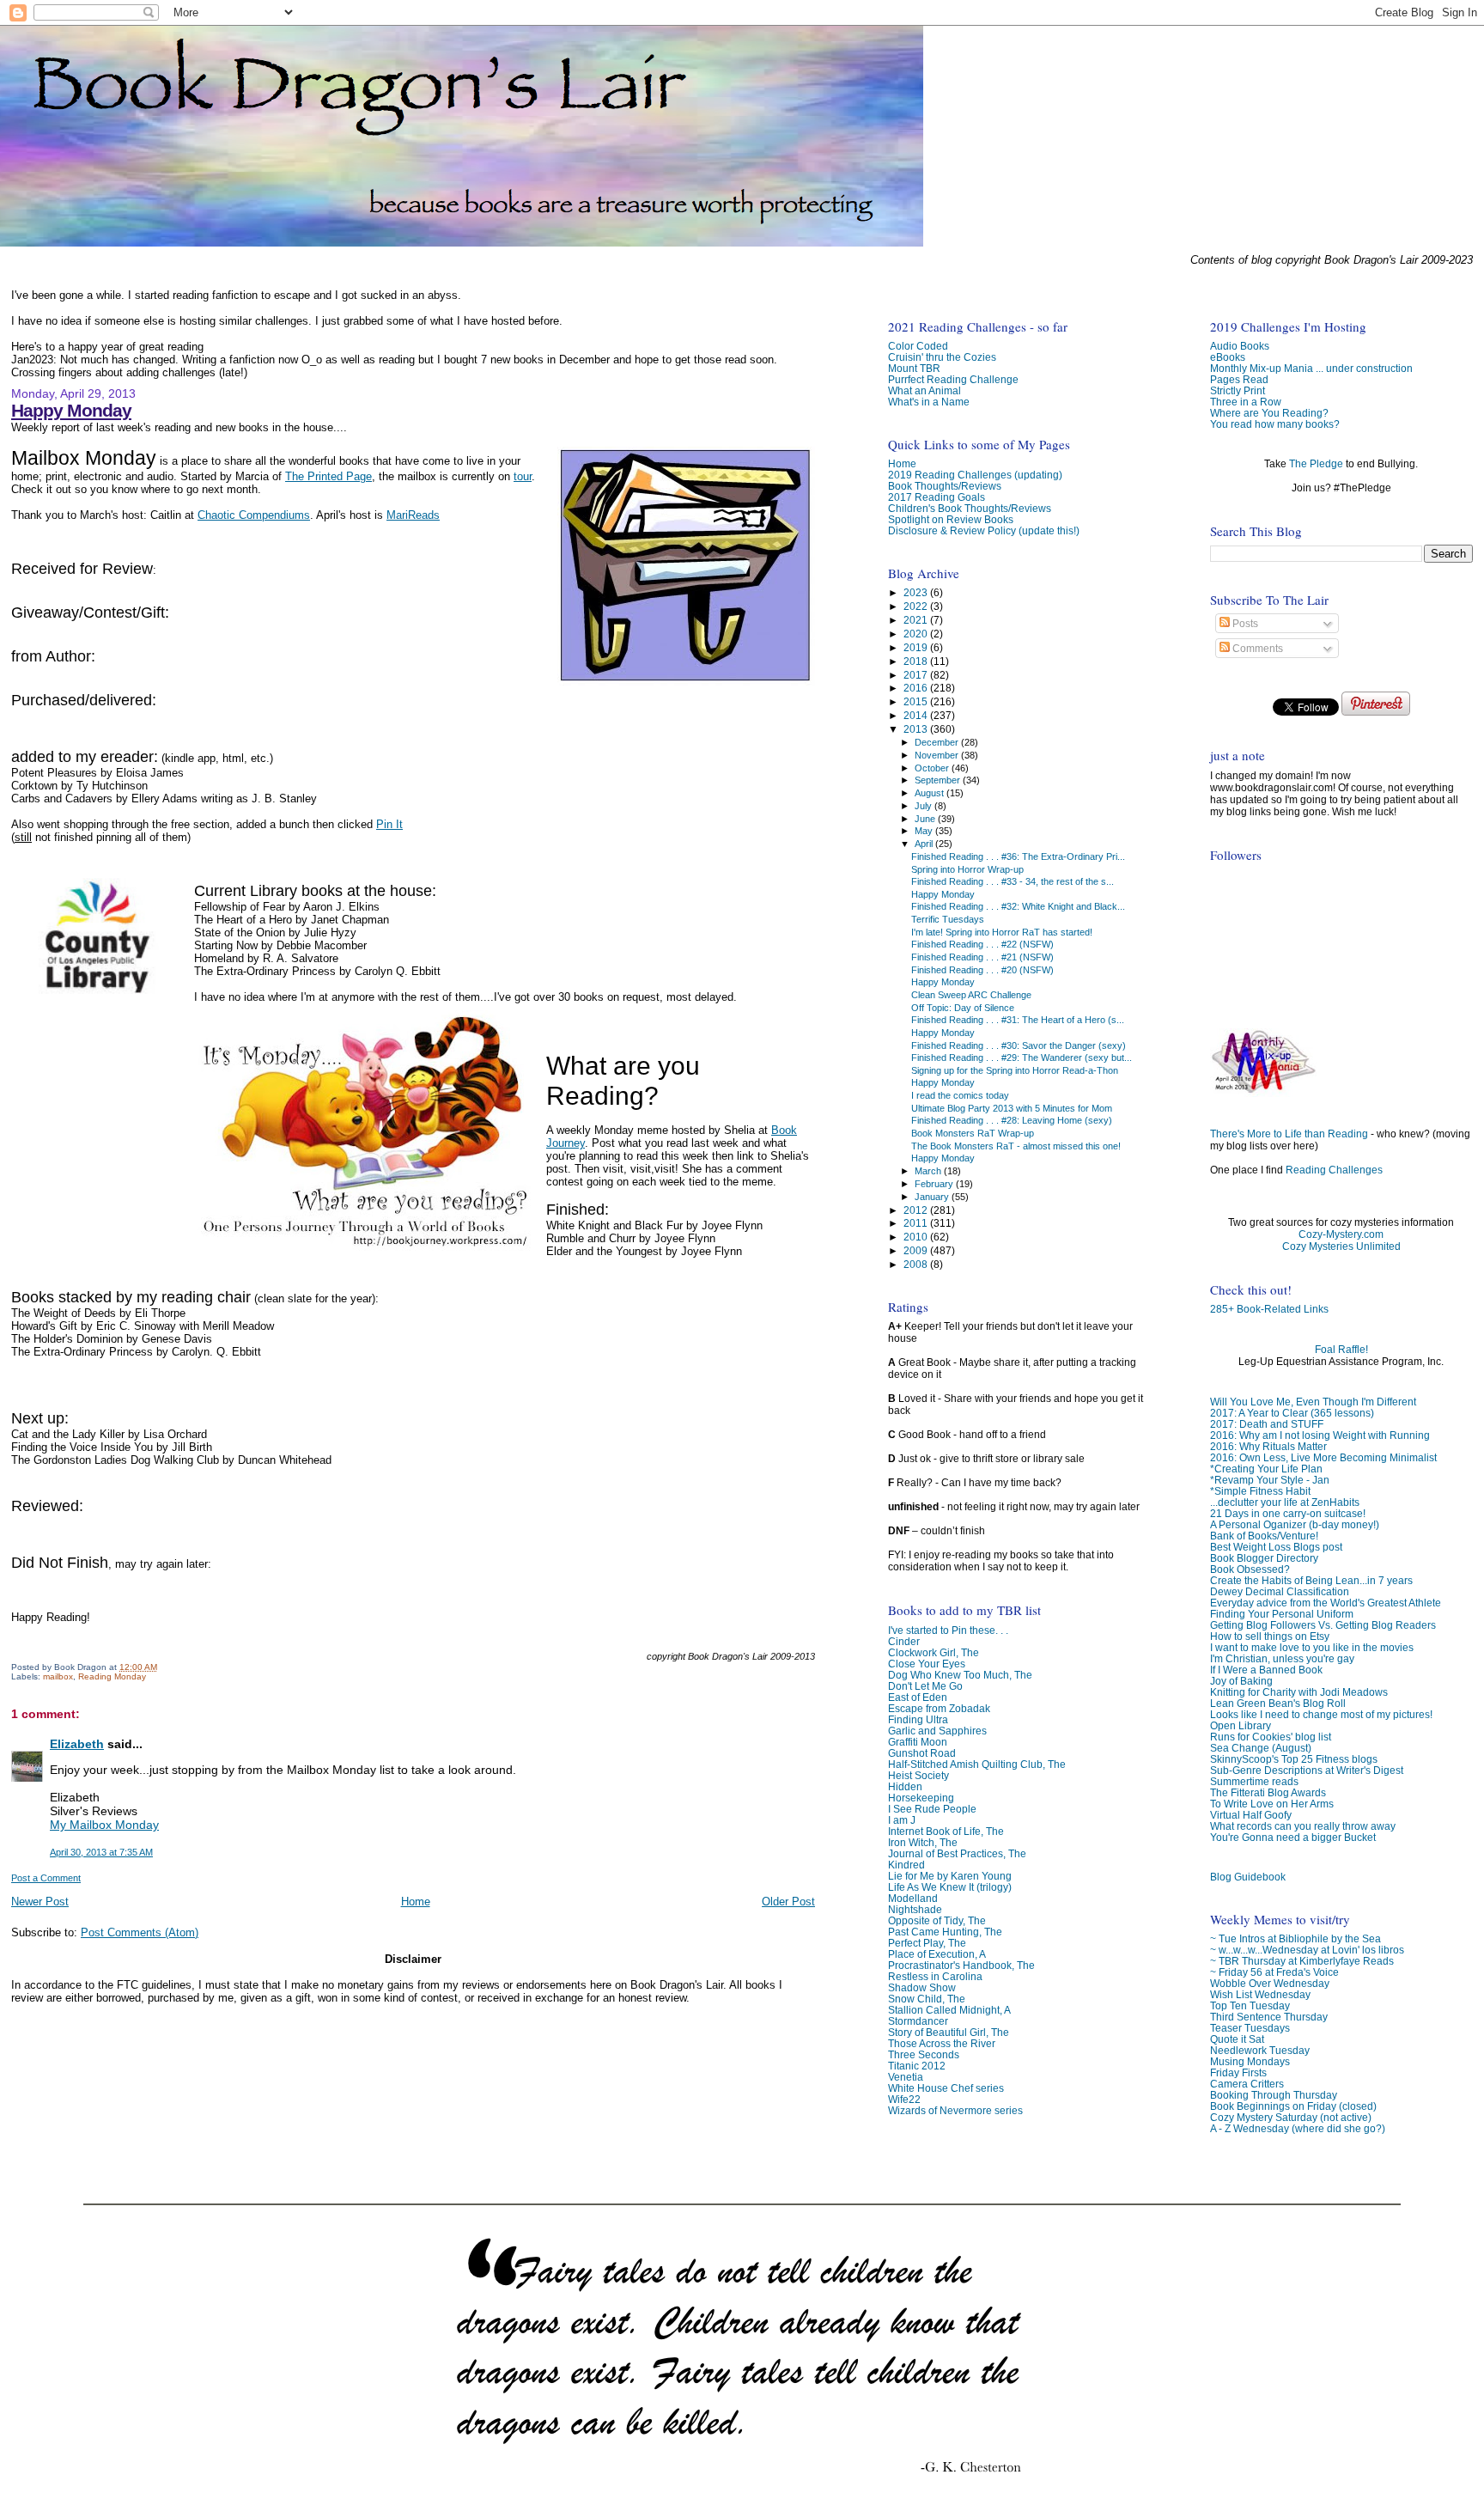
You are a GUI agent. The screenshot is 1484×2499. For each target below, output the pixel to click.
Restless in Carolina (935, 1976)
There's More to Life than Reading (1289, 1134)
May (925, 831)
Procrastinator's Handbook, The (961, 1965)
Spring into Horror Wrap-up (967, 869)
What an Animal (924, 390)
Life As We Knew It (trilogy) (950, 1887)
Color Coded (918, 346)
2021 (917, 620)
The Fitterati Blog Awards (1268, 1792)
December (938, 742)
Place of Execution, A (937, 1954)
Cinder (904, 1641)
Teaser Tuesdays (1250, 2028)
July (924, 806)
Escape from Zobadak (939, 1708)
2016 (917, 688)
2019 (917, 647)
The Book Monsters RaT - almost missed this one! (1016, 1146)
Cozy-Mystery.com (1341, 1234)
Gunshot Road (922, 1753)
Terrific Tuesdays (948, 919)
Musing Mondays (1250, 2061)
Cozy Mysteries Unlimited (1341, 1246)
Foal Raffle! (1341, 1350)
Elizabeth (77, 1744)
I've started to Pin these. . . (948, 1630)
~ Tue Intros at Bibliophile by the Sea (1295, 1938)
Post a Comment (46, 1878)
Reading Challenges (1334, 1170)
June (926, 819)
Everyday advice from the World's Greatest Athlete (1326, 1603)
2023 (917, 592)
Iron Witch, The (923, 1842)
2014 (917, 715)
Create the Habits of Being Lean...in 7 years (1311, 1580)
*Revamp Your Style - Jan (1270, 1480)
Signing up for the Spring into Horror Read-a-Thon (1015, 1070)
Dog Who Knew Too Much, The (960, 1675)
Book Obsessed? (1250, 1569)
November (938, 755)
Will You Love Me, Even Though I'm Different (1313, 1402)
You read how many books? (1275, 424)
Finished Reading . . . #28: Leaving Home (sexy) (1012, 1120)
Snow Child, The (927, 1999)
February (935, 1184)
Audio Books (1240, 346)
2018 (917, 661)
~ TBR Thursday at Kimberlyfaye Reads (1302, 1961)
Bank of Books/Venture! (1264, 1536)
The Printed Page (328, 476)
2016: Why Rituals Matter (1268, 1446)
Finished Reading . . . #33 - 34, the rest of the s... (1013, 881)
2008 (917, 1264)
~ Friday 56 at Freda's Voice (1274, 1972)
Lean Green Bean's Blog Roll (1278, 1703)
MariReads (413, 515)
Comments (1256, 649)
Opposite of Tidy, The (937, 1920)
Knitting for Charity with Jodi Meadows (1299, 1692)
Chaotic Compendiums (254, 515)
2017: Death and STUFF (1267, 1424)
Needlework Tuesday (1260, 2050)
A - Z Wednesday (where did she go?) (1298, 2128)
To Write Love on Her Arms (1272, 1804)
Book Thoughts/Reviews (945, 486)
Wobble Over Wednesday (1270, 1983)
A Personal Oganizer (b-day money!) (1295, 1524)
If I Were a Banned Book (1266, 1670)
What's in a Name (929, 402)
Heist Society (918, 1775)
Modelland (913, 1898)
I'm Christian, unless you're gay (1282, 1658)
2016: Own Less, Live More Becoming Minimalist (1323, 1457)
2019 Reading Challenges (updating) (975, 475)
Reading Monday (112, 1676)
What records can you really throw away (1303, 1826)
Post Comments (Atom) (140, 1932)
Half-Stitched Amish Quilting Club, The (977, 1764)
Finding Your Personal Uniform (1282, 1614)
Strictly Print (1238, 390)
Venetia (906, 2077)
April (925, 844)
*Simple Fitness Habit (1260, 1491)
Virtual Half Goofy (1251, 1815)
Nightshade (915, 1909)
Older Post (788, 1902)
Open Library (1241, 1725)
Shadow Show (922, 1987)
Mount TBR (914, 368)
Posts (1244, 624)
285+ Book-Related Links (1269, 1309)
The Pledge (1316, 464)
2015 (917, 701)
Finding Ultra (918, 1719)
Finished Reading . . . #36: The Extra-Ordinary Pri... (1018, 856)
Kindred (906, 1865)
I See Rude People (932, 1809)
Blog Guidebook (1248, 1877)
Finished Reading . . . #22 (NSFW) (982, 944)
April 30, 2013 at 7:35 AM (101, 1852)
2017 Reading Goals (937, 497)
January (933, 1197)
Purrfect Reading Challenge (953, 379)
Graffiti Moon (918, 1742)
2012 (917, 1210)
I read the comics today (960, 1095)
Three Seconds (924, 2054)
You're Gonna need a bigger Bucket (1293, 1837)
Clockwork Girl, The (934, 1652)
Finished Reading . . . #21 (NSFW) (982, 957)
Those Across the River (942, 2043)
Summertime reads (1254, 1781)
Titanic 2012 (917, 2066)
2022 (917, 606)
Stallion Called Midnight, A (949, 2010)
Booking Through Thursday (1274, 2095)
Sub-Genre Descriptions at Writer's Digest (1307, 1770)
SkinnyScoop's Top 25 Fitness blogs (1294, 1759)
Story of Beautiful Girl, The (949, 2032)
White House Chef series (946, 2088)
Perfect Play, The (927, 1943)
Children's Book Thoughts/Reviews (970, 508)
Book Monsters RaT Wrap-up (973, 1133)
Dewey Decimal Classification (1280, 1591)
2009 (917, 1250)
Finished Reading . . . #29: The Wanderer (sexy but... (1022, 1058)
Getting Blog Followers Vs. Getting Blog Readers (1323, 1625)
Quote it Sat (1237, 2039)
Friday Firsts (1238, 2072)
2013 (917, 729)
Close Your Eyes (927, 1664)
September (939, 780)
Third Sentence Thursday (1269, 2017)
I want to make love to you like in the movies (1312, 1647)
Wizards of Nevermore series (955, 2110)
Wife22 (904, 2099)
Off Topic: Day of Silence (963, 1008)
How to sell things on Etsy (1270, 1636)
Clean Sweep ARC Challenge (971, 995)
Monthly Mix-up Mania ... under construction (1311, 368)
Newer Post (40, 1902)
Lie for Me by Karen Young (950, 1876)
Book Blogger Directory (1264, 1558)
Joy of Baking (1241, 1681)
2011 (917, 1223)
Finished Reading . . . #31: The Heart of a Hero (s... (1018, 1020)
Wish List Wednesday (1260, 1994)
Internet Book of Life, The (946, 1831)
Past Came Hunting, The (945, 1932)
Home (416, 1902)
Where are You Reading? (1269, 413)
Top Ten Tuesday (1250, 2005)
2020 (917, 634)
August (931, 793)
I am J (902, 1820)
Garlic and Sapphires (937, 1731)
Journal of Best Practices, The (957, 1853)
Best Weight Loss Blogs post (1276, 1547)
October (933, 768)
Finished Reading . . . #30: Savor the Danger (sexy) (1019, 1045)
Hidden (905, 1786)
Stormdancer (918, 2021)
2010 (917, 1237)
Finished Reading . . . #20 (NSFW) (982, 970)
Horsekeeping (921, 1798)
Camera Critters (1247, 2084)
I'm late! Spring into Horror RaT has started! (1002, 932)
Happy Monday (71, 410)
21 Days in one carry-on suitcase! (1288, 1513)
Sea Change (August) (1261, 1748)
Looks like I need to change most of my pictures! (1321, 1714)
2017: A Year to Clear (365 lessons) (1292, 1413)
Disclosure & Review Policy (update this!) (984, 530)
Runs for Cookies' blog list (1271, 1737)
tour (523, 476)
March (929, 1171)
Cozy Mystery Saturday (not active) (1291, 2117)
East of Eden (918, 1697)
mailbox (58, 1676)
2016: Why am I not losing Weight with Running (1320, 1435)
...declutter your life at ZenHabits (1285, 1502)
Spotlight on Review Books (951, 519)
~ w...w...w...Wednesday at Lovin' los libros (1307, 1950)
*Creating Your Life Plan (1266, 1469)
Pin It (389, 824)
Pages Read (1239, 379)
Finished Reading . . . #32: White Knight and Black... (1018, 906)
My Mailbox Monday (104, 1825)
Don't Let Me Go (925, 1686)
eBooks (1228, 357)
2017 (917, 675)
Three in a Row (1246, 402)
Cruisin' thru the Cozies (942, 357)
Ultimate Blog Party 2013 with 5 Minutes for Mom (1012, 1108)
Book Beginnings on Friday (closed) (1293, 2106)
